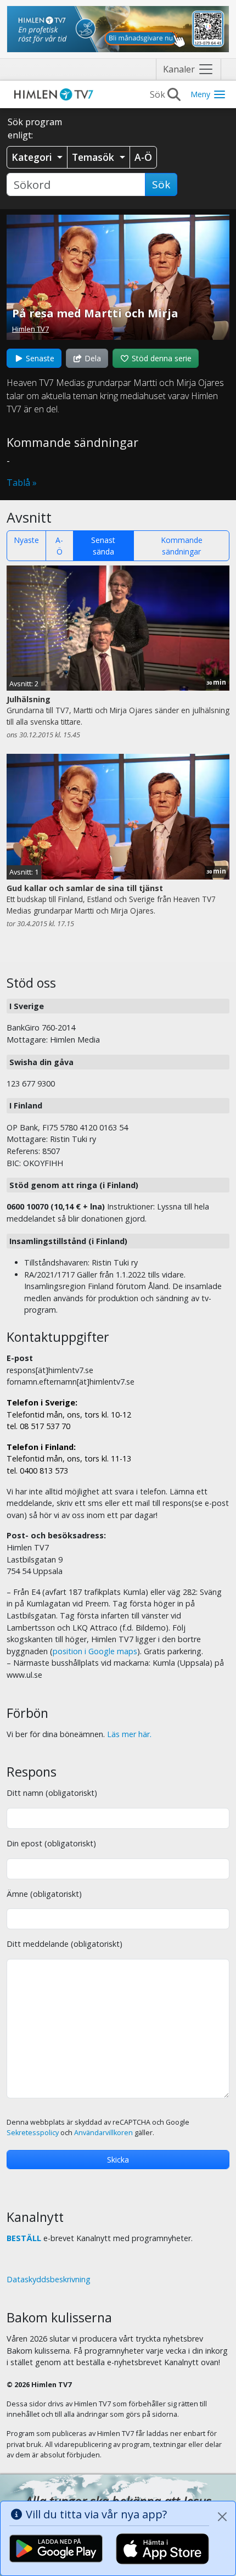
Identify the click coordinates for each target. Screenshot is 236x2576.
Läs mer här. (129, 1734)
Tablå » (22, 483)
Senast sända (103, 546)
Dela (92, 358)
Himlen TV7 (30, 329)
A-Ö (59, 546)
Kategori (33, 157)
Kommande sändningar (182, 546)
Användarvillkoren (103, 2133)
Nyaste (26, 540)
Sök (161, 184)
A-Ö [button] (143, 157)
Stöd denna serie (161, 358)
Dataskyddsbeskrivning (49, 2279)
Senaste (39, 358)
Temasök (94, 157)
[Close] (222, 2517)
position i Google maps (95, 1651)
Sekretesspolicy (33, 2133)
